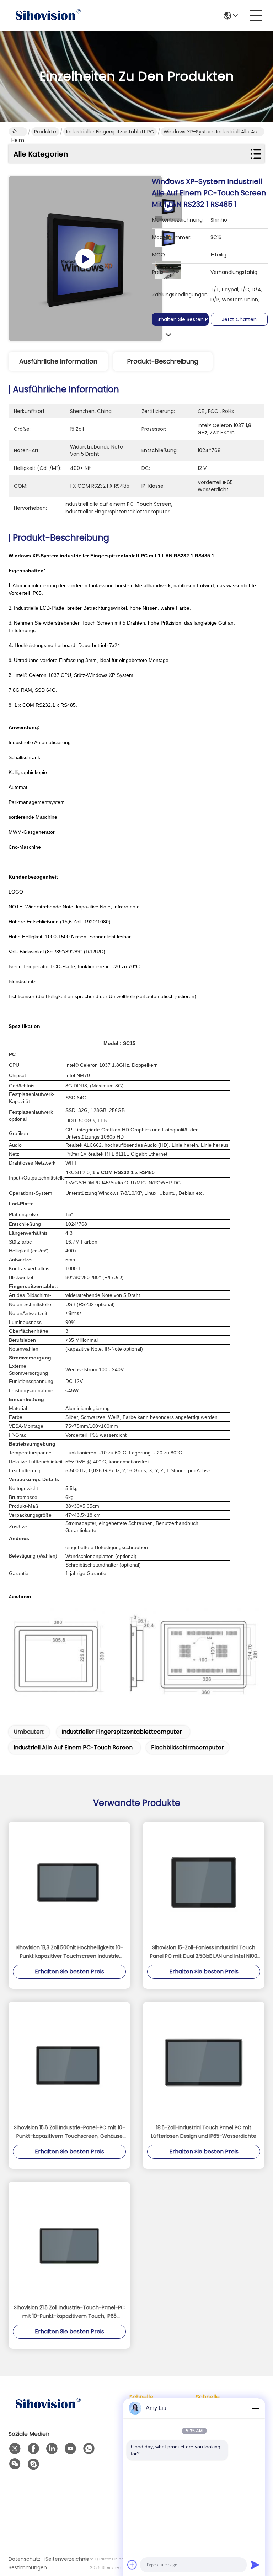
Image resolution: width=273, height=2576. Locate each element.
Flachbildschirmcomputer (188, 1747)
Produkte (45, 132)
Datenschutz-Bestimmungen (26, 2563)
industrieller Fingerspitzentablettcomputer (122, 1732)
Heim (18, 132)
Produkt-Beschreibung (163, 361)
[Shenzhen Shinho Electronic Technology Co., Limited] (48, 16)
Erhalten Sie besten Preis (186, 319)
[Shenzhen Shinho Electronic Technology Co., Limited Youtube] (70, 2449)
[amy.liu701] (33, 2464)
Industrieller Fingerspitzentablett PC (110, 132)
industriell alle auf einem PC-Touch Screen (73, 1747)
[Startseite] (48, 2413)
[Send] (255, 2565)
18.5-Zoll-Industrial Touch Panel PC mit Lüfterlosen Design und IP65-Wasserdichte (204, 2132)
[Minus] (255, 2408)
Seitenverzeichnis (63, 2559)
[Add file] (132, 2565)
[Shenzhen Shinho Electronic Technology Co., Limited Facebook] (33, 2449)
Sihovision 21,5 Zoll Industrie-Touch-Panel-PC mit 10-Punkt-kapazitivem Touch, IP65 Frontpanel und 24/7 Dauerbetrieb (69, 2312)
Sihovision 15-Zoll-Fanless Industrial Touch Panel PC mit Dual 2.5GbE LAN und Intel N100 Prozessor (204, 1952)
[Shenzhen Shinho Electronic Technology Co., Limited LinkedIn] (52, 2449)
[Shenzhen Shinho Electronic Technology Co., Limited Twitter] (15, 2449)
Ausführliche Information (58, 361)
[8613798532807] (89, 2449)
